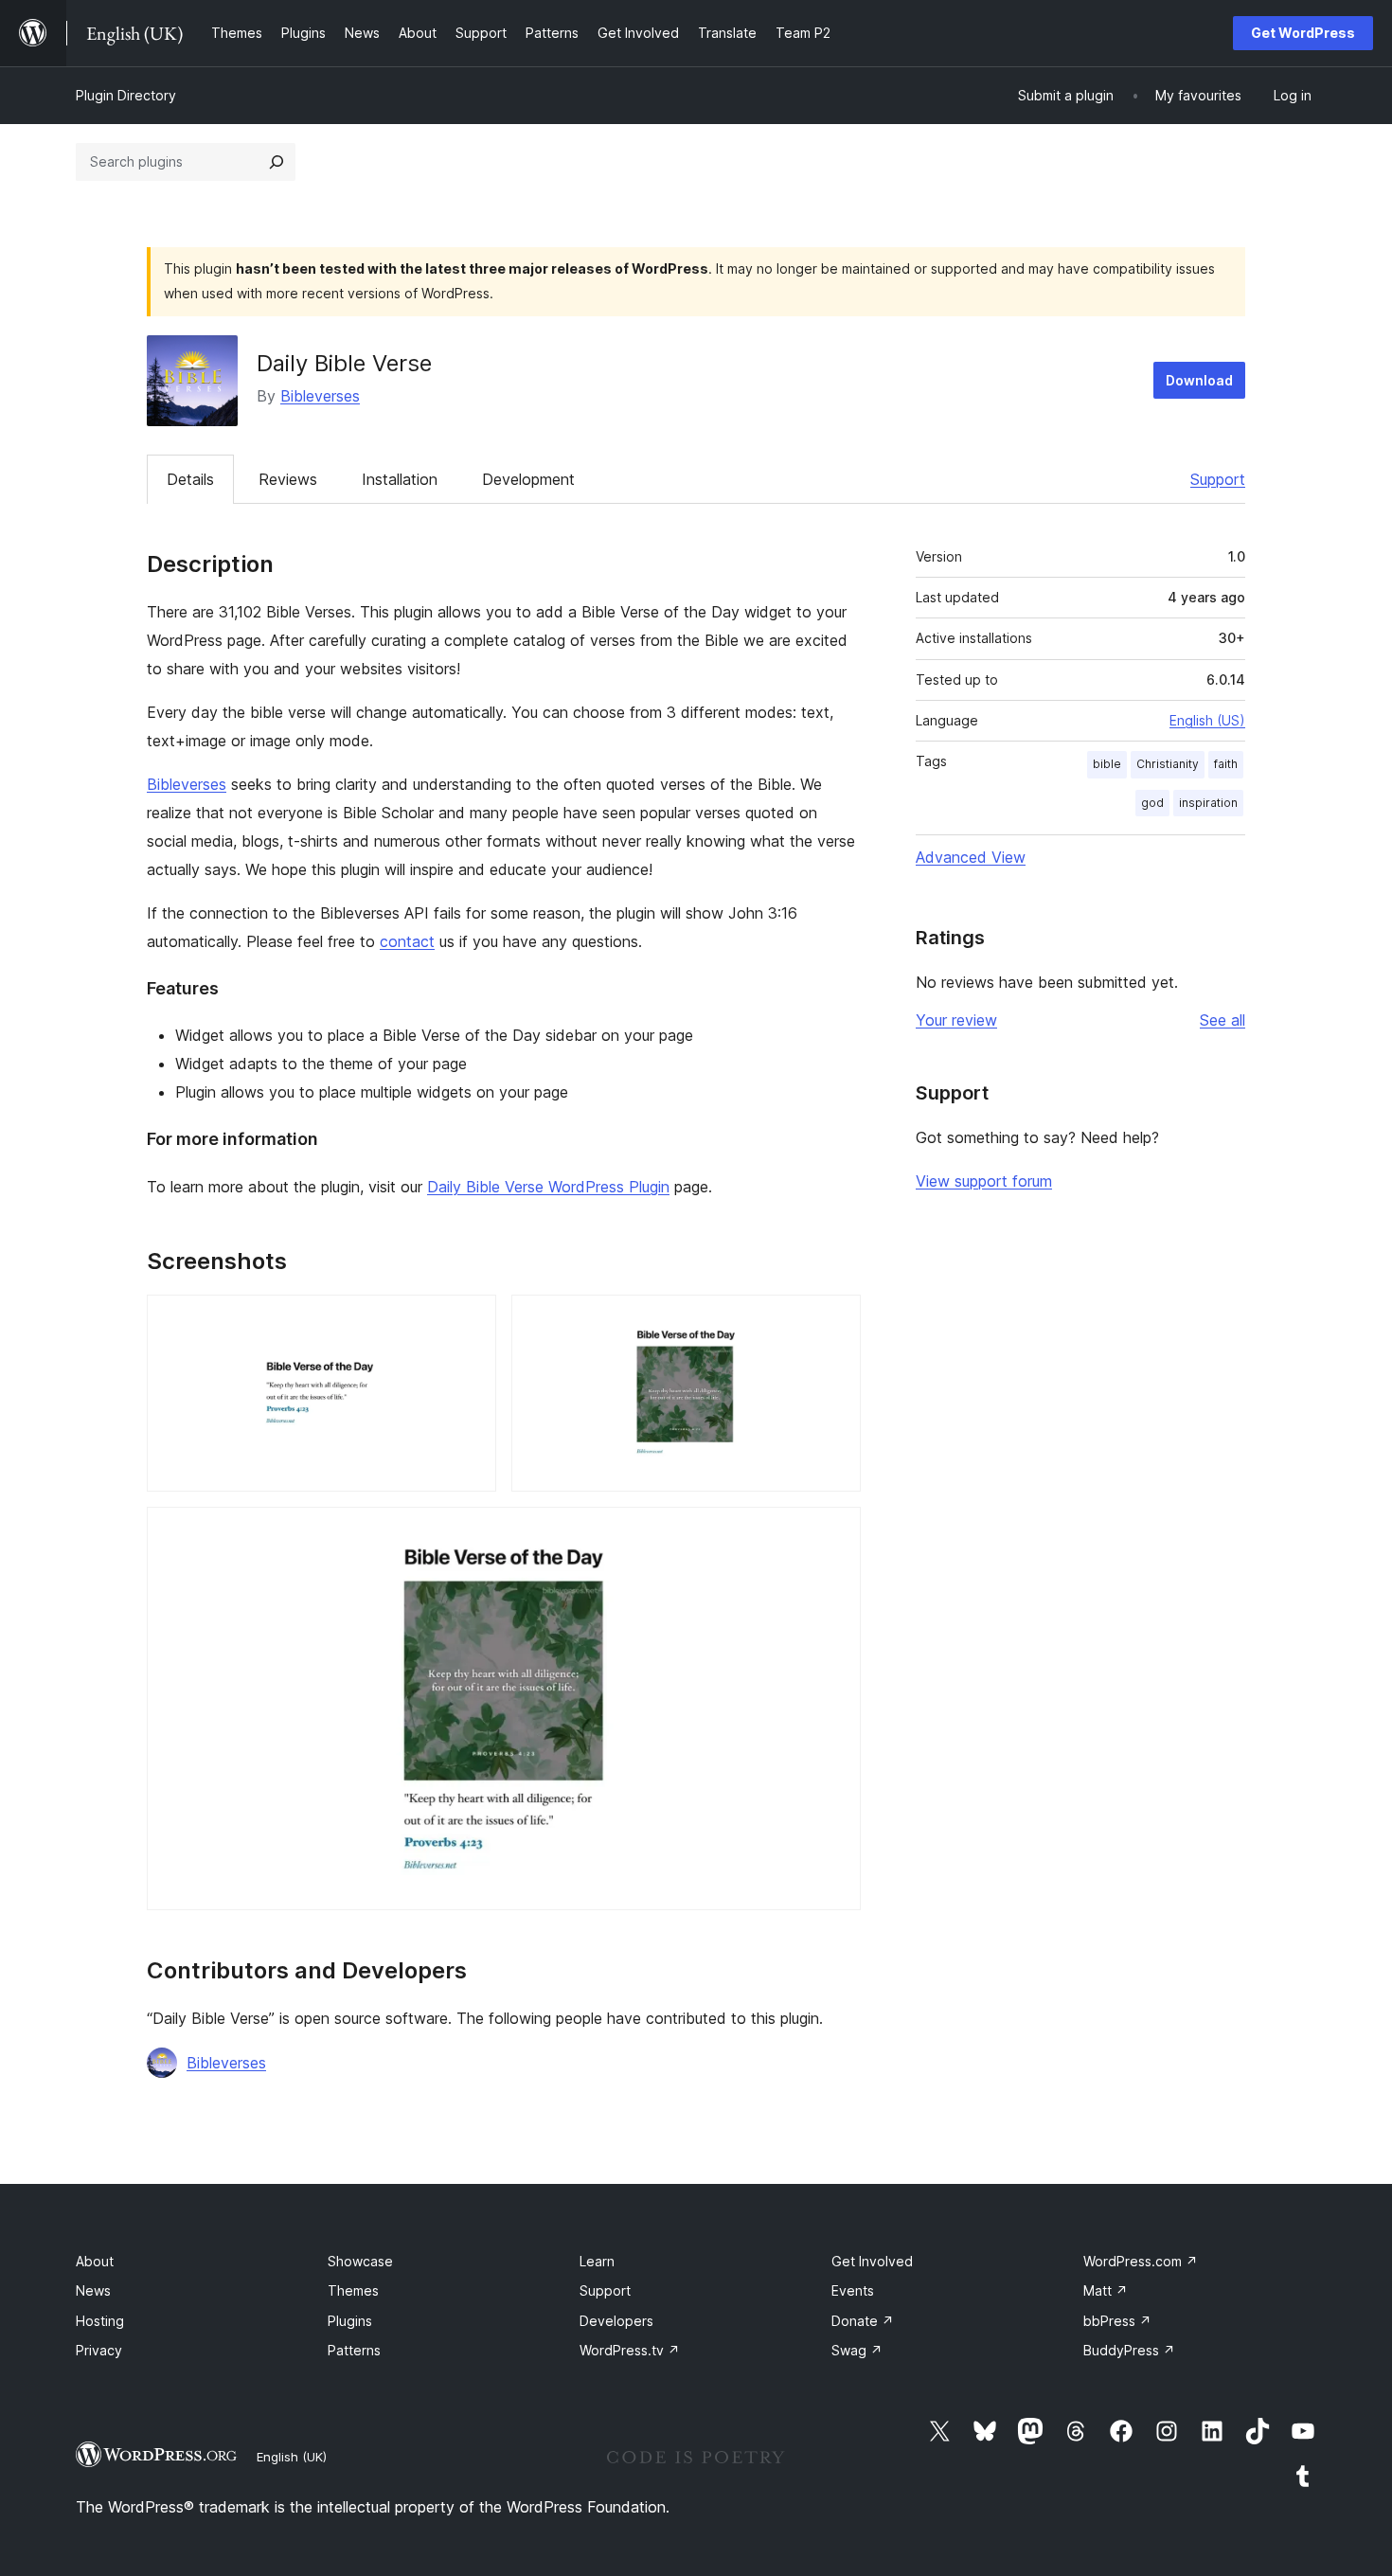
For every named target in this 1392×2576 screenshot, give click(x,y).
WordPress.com (1141, 2261)
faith (1226, 764)
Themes (353, 2290)
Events (853, 2290)
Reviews (288, 479)
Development (528, 479)
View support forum (984, 1181)
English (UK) (292, 2457)
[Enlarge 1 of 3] (471, 1320)
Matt (1106, 2290)
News (93, 2290)
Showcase (360, 2261)
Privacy (99, 2350)
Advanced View (971, 857)
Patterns (354, 2350)
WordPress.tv (630, 2350)
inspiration (1208, 803)
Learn (597, 2261)
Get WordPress (1303, 33)
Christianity (1168, 764)
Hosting (100, 2321)
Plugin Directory (126, 95)
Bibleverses (320, 396)
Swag (857, 2350)
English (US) (1207, 720)
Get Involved (872, 2261)
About (95, 2261)
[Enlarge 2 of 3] (835, 1320)
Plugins (350, 2321)
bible (1107, 764)
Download (1199, 380)
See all (1222, 1020)
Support (1218, 479)
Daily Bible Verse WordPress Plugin (548, 1187)
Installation (400, 479)
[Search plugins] (277, 162)
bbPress (1117, 2321)
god (1152, 803)
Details (190, 479)
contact (407, 941)
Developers (616, 2321)
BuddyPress (1129, 2350)
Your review (956, 1020)
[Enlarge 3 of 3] (835, 1532)
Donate (863, 2321)
